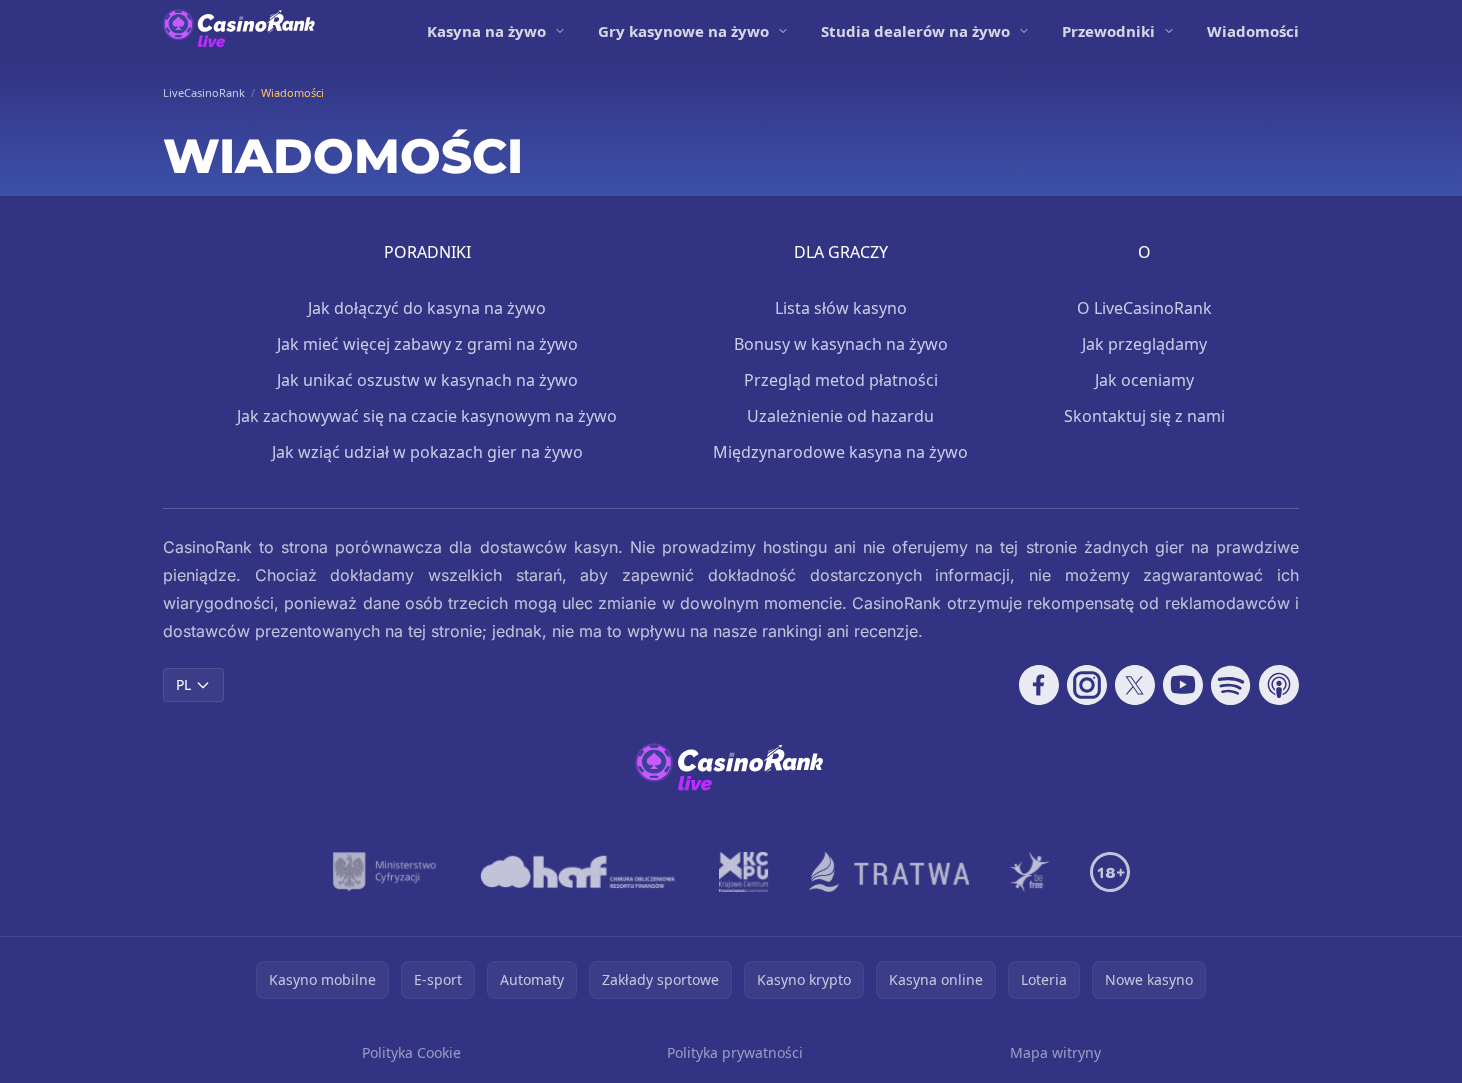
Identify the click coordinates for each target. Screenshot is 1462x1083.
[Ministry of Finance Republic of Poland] (384, 872)
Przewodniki (1108, 31)
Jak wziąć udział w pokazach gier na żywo (427, 452)
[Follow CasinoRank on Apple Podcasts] (1279, 685)
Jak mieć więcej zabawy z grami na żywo (427, 344)
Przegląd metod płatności (841, 380)
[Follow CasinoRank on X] (1135, 685)
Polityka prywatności (735, 1052)
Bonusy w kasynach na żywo (841, 344)
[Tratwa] (889, 872)
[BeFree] (1030, 872)
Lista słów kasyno (841, 308)
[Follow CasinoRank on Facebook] (1039, 685)
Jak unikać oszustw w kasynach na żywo (427, 380)
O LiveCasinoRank (1144, 308)
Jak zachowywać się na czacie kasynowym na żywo (427, 416)
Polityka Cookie (411, 1052)
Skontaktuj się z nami (1144, 416)
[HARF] (578, 872)
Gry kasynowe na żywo (683, 31)
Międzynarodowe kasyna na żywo (840, 452)
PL (183, 684)
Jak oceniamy (1144, 380)
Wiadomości (1253, 31)
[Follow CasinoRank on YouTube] (1183, 685)
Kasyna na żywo (486, 31)
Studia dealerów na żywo (915, 31)
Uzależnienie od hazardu (840, 416)
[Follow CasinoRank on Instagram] (1087, 685)
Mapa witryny (1055, 1052)
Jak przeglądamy (1144, 344)
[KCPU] (744, 872)
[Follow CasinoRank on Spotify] (1231, 685)
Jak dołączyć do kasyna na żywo (427, 308)
